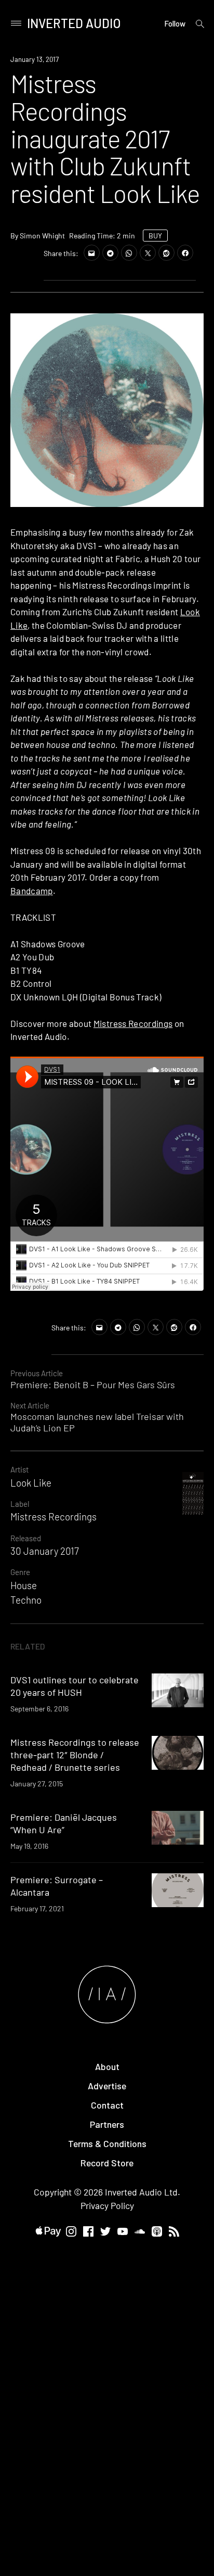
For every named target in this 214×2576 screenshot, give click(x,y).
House (24, 1585)
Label (20, 1504)
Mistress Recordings (133, 1023)
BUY (155, 236)
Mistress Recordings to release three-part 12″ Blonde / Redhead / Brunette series (75, 1755)
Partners (107, 2124)
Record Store (107, 2163)
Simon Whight (42, 236)
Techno (26, 1600)
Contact (107, 2105)
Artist (19, 1469)
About (107, 2066)
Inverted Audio (74, 23)
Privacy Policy (107, 2205)
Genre (20, 1572)
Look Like (31, 1483)
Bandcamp (32, 891)
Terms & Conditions (107, 2143)
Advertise (107, 2086)
